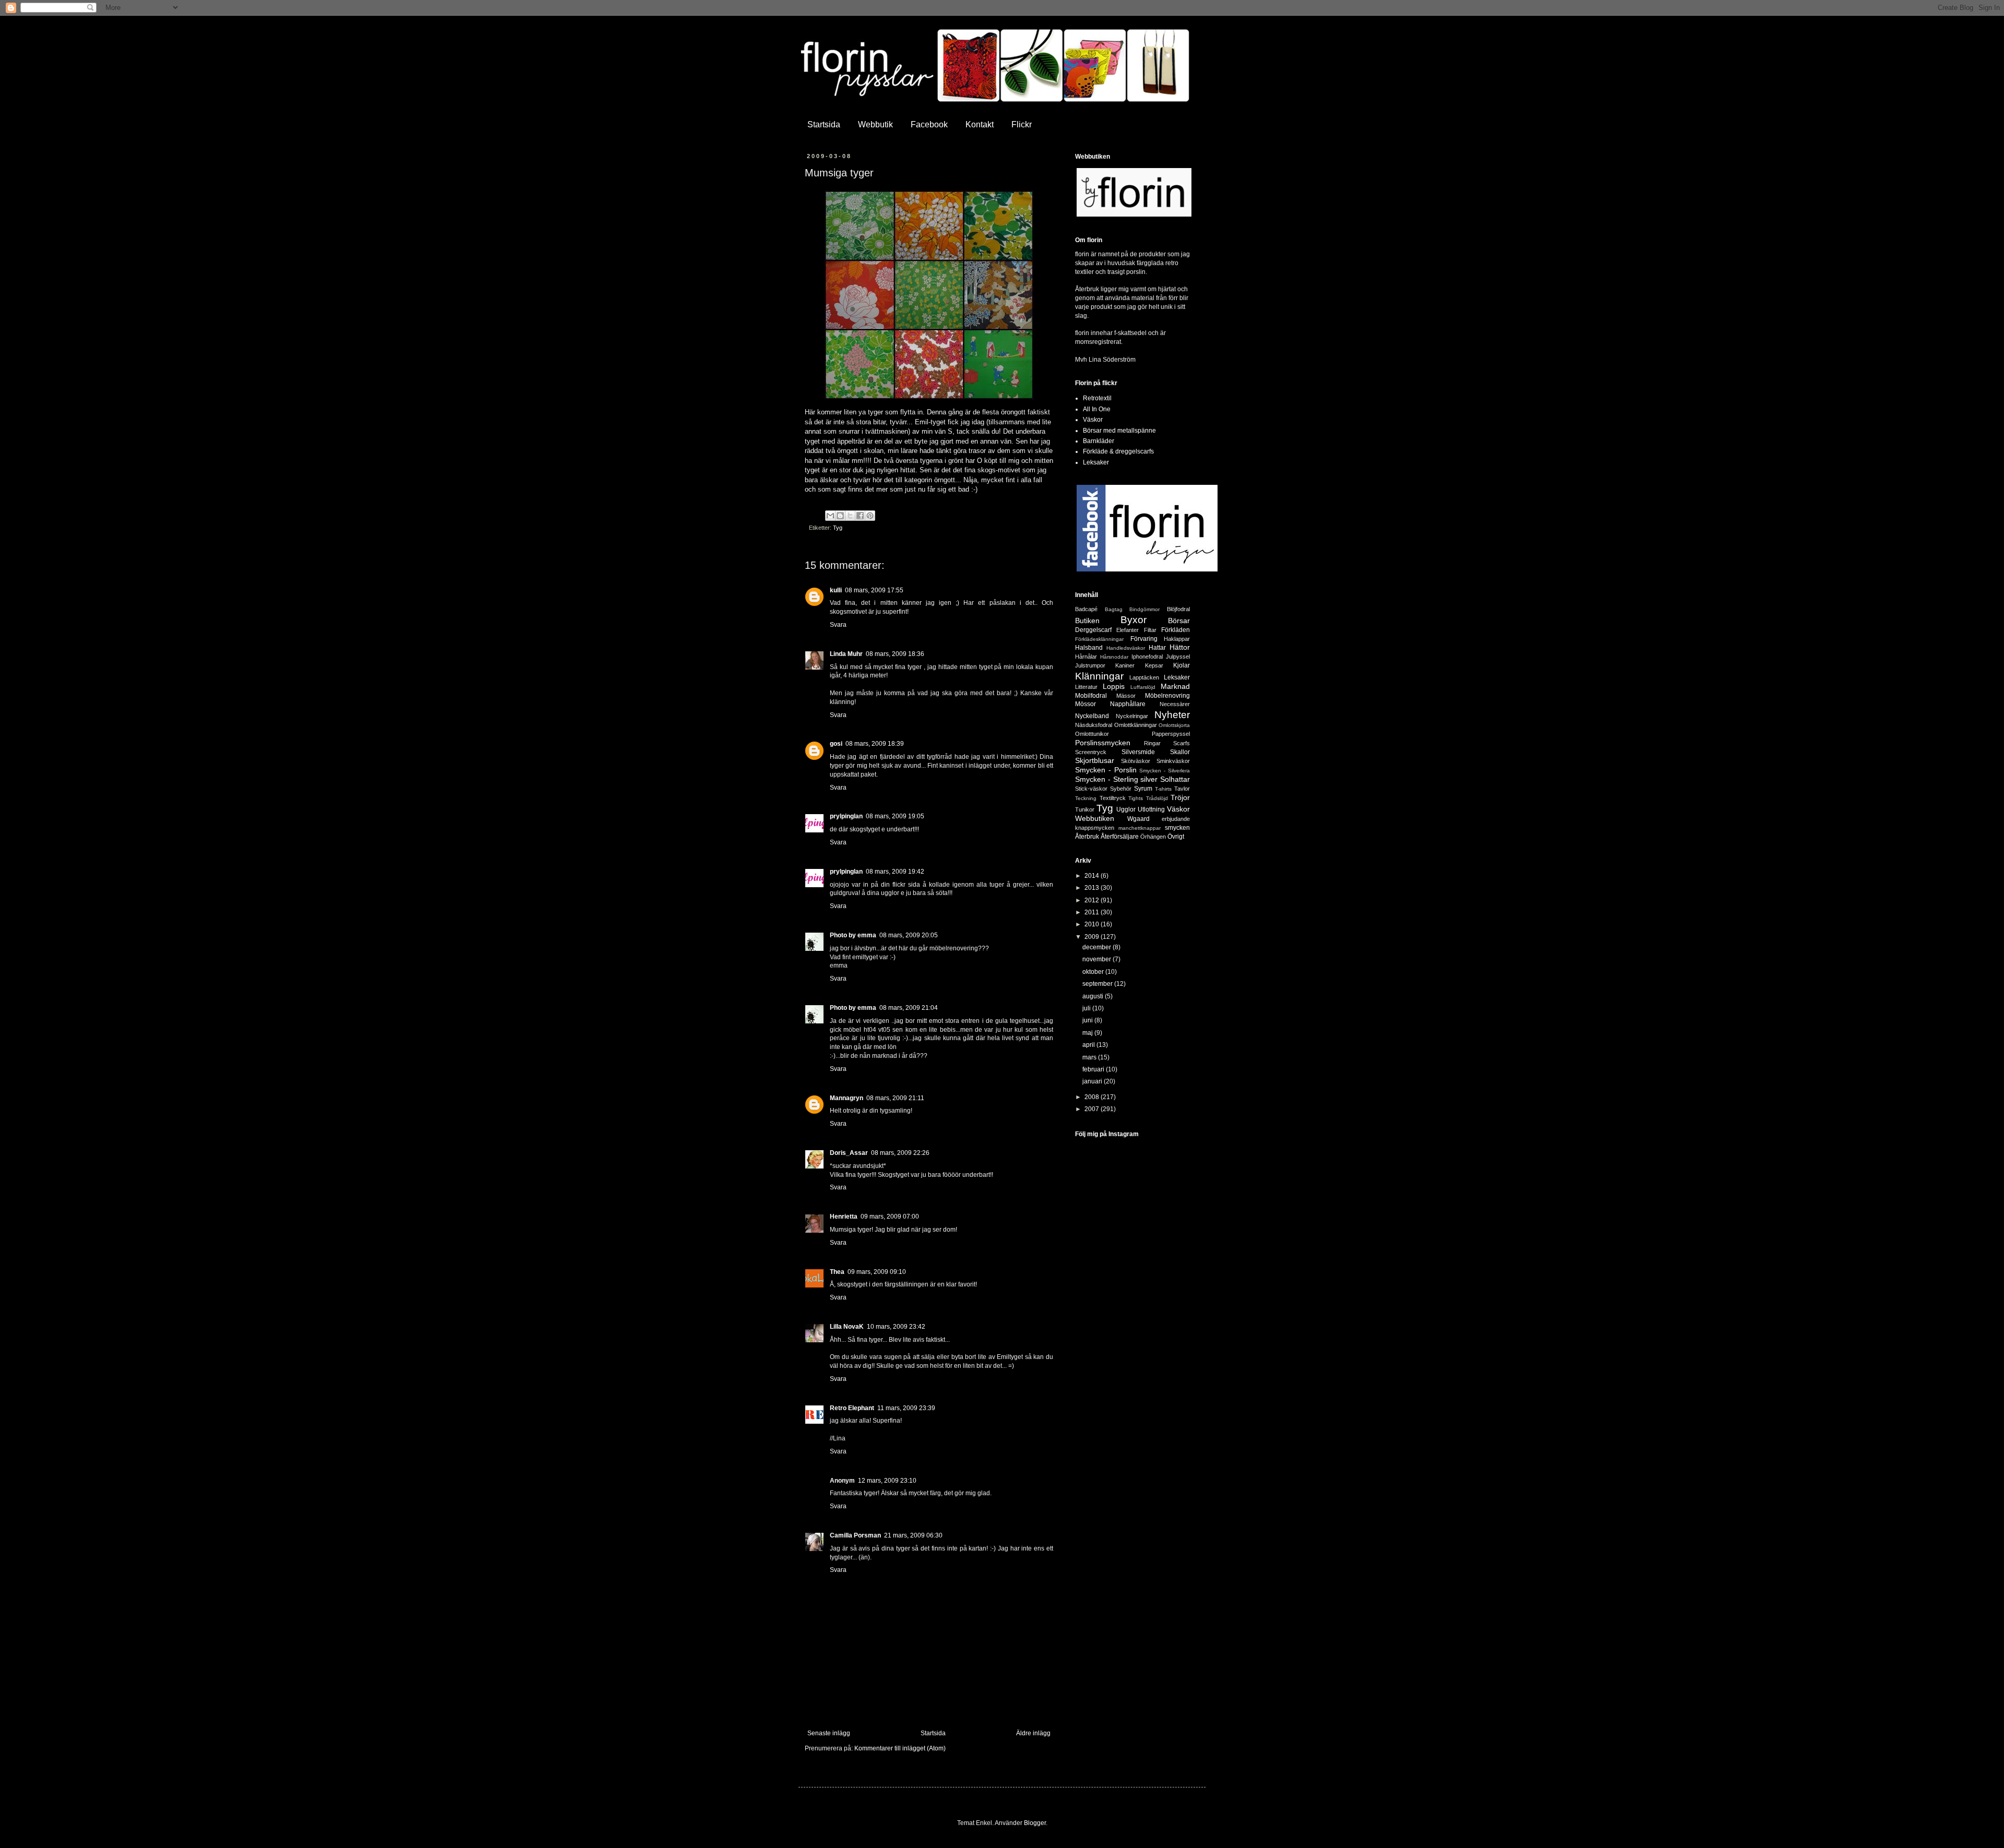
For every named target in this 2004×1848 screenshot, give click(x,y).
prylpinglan (846, 816)
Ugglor (1126, 809)
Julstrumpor (1090, 665)
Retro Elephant (852, 1408)
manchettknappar (1140, 828)
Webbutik (875, 124)
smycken (1177, 828)
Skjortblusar (1095, 760)
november (1098, 959)
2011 (1093, 912)
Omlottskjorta (1174, 725)
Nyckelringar (1132, 716)
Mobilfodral (1091, 696)
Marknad (1175, 686)
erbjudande (1176, 819)
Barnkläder (1099, 441)
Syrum (1143, 789)
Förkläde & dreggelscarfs (1118, 451)
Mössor (1085, 704)
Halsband (1089, 648)
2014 (1093, 876)
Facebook (929, 124)
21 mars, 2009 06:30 (913, 1535)
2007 (1093, 1109)
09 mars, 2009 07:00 (890, 1217)
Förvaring (1144, 639)
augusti (1094, 996)
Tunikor (1085, 809)
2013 (1093, 888)
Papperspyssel (1171, 734)
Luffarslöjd (1143, 687)
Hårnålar (1086, 657)
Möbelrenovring (1167, 696)
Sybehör (1121, 789)
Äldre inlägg (1033, 1733)
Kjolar (1182, 665)
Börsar (1179, 621)
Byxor (1134, 620)
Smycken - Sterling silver (1116, 779)
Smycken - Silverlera (1165, 771)
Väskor (1093, 420)
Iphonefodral (1147, 657)
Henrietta (844, 1217)
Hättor (1180, 647)
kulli (836, 590)
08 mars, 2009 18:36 (895, 654)
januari (1093, 1081)
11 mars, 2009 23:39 (906, 1408)
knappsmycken (1095, 828)
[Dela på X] (850, 516)
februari (1094, 1069)
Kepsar (1154, 665)
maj (1088, 1033)
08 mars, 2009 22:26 (900, 1153)
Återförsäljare (1120, 837)
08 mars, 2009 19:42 (895, 872)
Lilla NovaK (847, 1327)
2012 (1093, 900)
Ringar (1152, 743)
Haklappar (1177, 639)
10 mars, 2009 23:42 (896, 1327)
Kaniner (1125, 665)
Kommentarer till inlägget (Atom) (900, 1748)
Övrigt (1176, 837)
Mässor (1126, 696)
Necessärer (1175, 704)
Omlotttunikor (1092, 734)
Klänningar (1099, 676)
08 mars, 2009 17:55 (874, 590)
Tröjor (1180, 797)
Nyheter (1172, 715)
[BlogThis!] (840, 516)
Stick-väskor (1091, 789)
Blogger (1035, 1823)
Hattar (1157, 648)
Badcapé (1086, 609)
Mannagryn (846, 1098)
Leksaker (1096, 462)
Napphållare (1128, 704)
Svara (838, 625)
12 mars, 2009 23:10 (887, 1481)
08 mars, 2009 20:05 (909, 935)
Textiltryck (1113, 798)
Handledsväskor (1126, 648)
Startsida (824, 124)
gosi (836, 744)
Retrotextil (1097, 398)
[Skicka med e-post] (830, 516)
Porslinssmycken (1103, 743)
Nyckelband (1092, 716)
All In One (1097, 409)
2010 (1093, 924)
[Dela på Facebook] (860, 516)
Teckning (1086, 798)
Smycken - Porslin (1106, 770)
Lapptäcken (1144, 677)
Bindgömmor (1144, 609)
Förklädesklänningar (1099, 639)
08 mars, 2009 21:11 (895, 1098)
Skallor (1180, 752)
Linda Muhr (846, 654)
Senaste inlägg (829, 1733)
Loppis (1114, 686)
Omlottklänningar (1136, 725)
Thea (837, 1272)
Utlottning (1151, 809)
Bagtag (1114, 609)
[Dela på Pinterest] (870, 516)
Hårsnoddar (1114, 657)
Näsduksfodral (1094, 725)
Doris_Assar (849, 1153)
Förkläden (1176, 630)
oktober (1094, 972)
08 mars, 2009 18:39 (875, 744)
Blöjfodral (1178, 609)
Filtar (1150, 630)
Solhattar (1175, 779)
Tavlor (1182, 789)
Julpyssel (1178, 657)
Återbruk (1087, 837)
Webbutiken (1095, 818)
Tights (1136, 798)
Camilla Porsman (855, 1535)
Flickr (1022, 124)
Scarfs (1182, 743)
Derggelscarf (1093, 630)
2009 (1093, 937)
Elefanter (1128, 630)
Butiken (1087, 621)
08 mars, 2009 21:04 (909, 1008)
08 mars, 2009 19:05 (895, 816)
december (1098, 947)
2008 (1093, 1097)
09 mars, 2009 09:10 (877, 1272)
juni (1088, 1020)
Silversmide (1138, 752)
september (1098, 984)
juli (1087, 1008)
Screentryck (1091, 752)
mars (1090, 1057)
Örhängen (1153, 837)
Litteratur (1086, 687)
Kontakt (980, 124)
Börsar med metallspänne (1119, 431)
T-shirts (1163, 789)
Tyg (838, 528)
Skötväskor (1136, 761)
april (1089, 1045)
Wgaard (1138, 819)
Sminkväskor (1173, 761)
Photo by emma (853, 935)
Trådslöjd (1157, 798)
